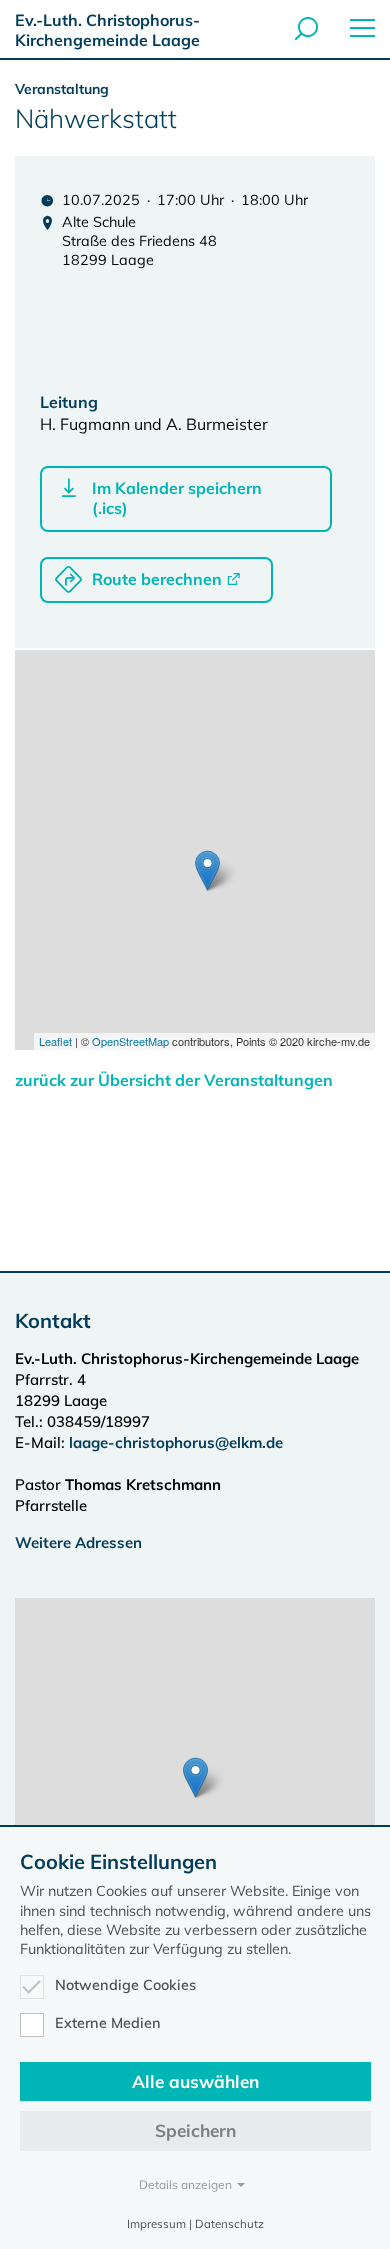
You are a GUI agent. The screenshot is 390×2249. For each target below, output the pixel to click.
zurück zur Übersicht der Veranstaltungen (174, 1080)
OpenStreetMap (130, 1041)
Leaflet (55, 1041)
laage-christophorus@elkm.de (176, 1442)
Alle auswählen (195, 2081)
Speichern (195, 2130)
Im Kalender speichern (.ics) (177, 498)
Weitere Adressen (78, 1542)
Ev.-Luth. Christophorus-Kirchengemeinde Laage (107, 30)
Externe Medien (108, 2023)
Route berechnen (157, 579)
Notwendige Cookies (125, 1985)
